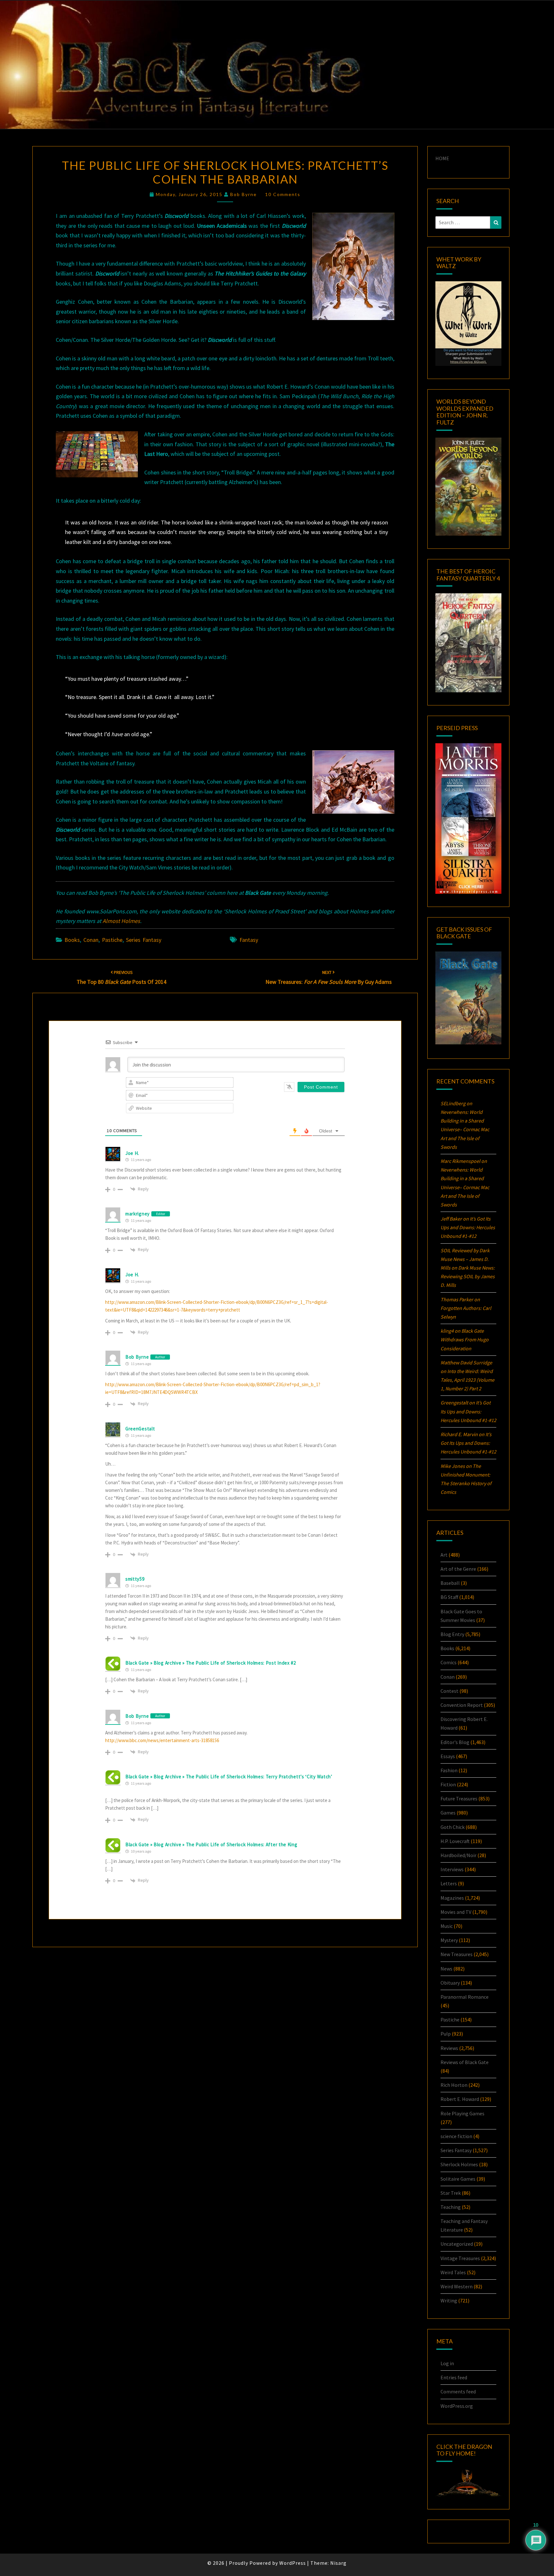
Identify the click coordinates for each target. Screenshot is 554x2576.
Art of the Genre (458, 1569)
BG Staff (449, 1597)
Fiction (448, 1784)
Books (72, 940)
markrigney (138, 1214)
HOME (442, 158)
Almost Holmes (121, 921)
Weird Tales (453, 2272)
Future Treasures (459, 1798)
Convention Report (462, 1705)
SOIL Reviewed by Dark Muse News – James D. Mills (465, 1259)
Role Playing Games (462, 2113)
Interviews (452, 1869)
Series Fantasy (144, 940)
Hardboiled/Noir (458, 1855)
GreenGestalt (140, 1429)
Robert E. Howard (460, 2099)
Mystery (449, 1940)
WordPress (293, 2563)
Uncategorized (457, 2244)
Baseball (450, 1583)
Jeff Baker (451, 1219)
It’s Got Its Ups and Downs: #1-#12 (468, 1227)
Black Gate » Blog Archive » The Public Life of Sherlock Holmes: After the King (211, 1844)
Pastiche (112, 940)
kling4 (447, 1331)
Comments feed (458, 2391)
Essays (448, 1756)
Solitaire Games (458, 2179)
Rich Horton (454, 2085)
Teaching (451, 2207)
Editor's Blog (455, 1742)
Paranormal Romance (465, 1997)
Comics (449, 1662)
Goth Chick (453, 1827)
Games (448, 1813)
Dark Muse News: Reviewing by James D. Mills (468, 1276)
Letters (449, 1883)
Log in (447, 2363)
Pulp (446, 2034)
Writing (449, 2300)
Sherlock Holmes (459, 2164)
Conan (91, 940)
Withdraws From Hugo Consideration (465, 1339)
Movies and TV (456, 1912)
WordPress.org (457, 2406)
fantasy (249, 940)
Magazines (452, 1898)
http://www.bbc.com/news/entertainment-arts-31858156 (162, 1740)
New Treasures (457, 1954)
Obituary (450, 1983)
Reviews (449, 2048)
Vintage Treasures (460, 2258)
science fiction (456, 2136)
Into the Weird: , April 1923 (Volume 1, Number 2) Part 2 (467, 1380)
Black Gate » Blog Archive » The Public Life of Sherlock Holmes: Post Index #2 (211, 1663)
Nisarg (338, 2563)
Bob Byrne (243, 194)
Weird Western (457, 2286)
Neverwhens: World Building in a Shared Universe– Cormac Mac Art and (465, 1129)
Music (447, 1926)
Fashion (449, 1770)
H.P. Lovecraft (455, 1841)
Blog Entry (452, 1634)
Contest (449, 1691)
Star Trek (451, 2193)
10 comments (283, 194)
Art (444, 1555)
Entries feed (454, 2377)
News (446, 1969)
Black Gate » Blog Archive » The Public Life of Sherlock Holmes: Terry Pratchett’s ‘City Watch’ (229, 1777)
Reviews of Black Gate (465, 2062)
